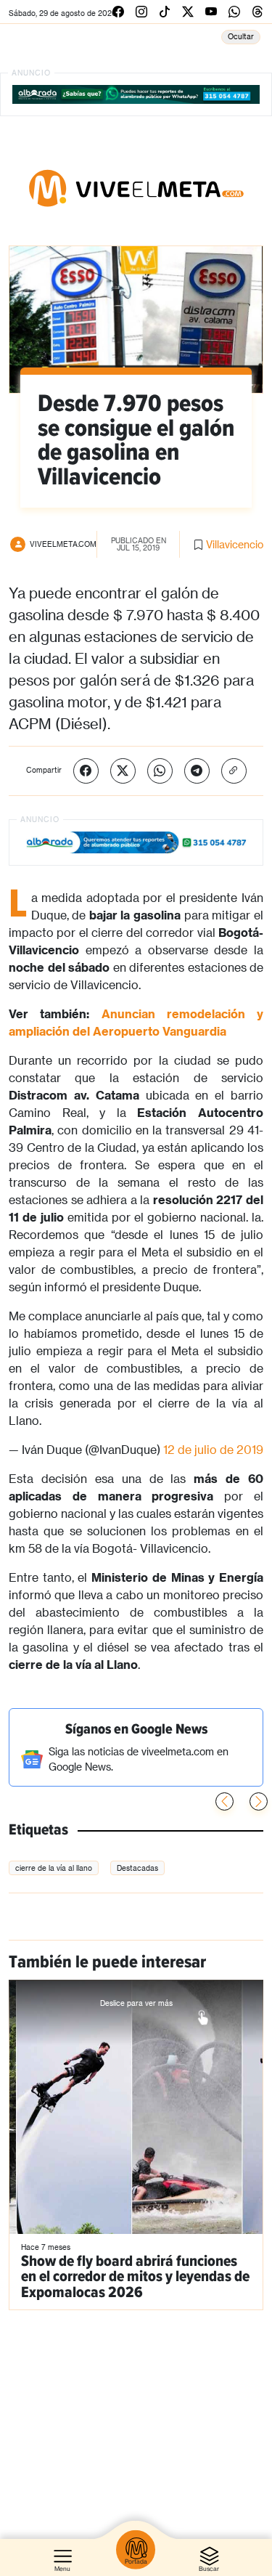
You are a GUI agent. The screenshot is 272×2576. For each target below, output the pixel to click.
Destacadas (137, 1868)
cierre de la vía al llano (54, 1868)
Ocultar (241, 36)
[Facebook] (86, 771)
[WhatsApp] (160, 771)
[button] (259, 1801)
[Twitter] (123, 771)
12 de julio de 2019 (213, 1449)
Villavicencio (235, 544)
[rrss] (118, 11)
